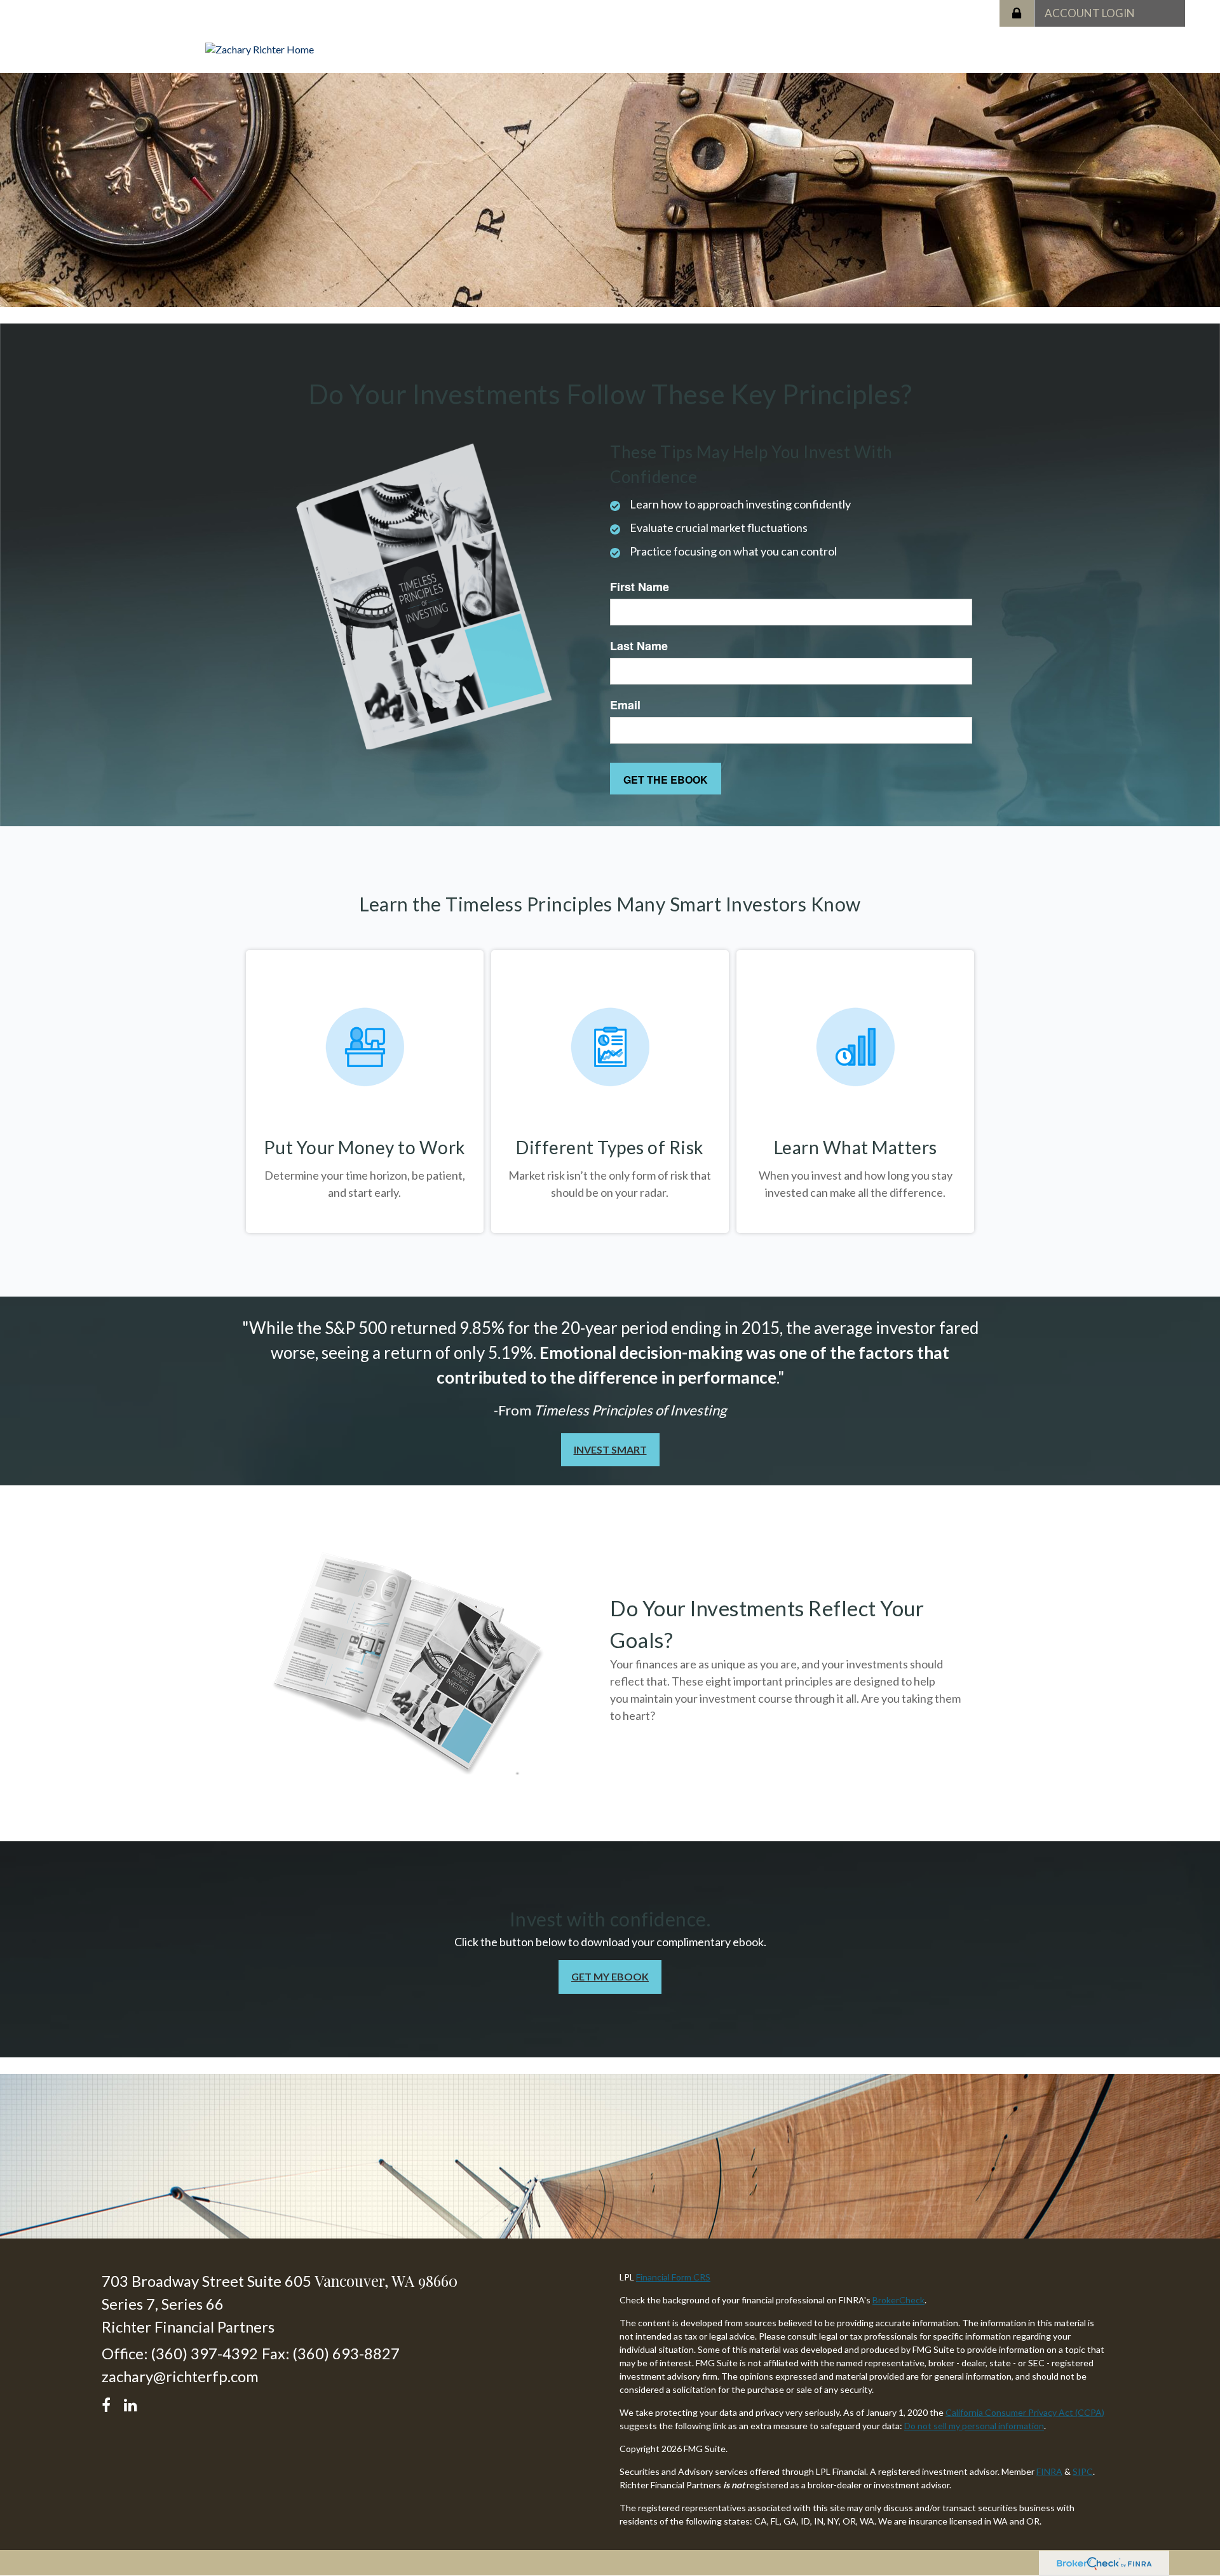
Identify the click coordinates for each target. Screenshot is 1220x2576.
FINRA (1049, 2471)
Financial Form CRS (673, 2277)
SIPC (1083, 2471)
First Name (640, 587)
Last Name (639, 646)
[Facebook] (110, 2403)
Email (625, 705)
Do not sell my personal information (974, 2426)
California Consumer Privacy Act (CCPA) (1025, 2412)
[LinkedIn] (132, 2403)
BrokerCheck (898, 2300)
